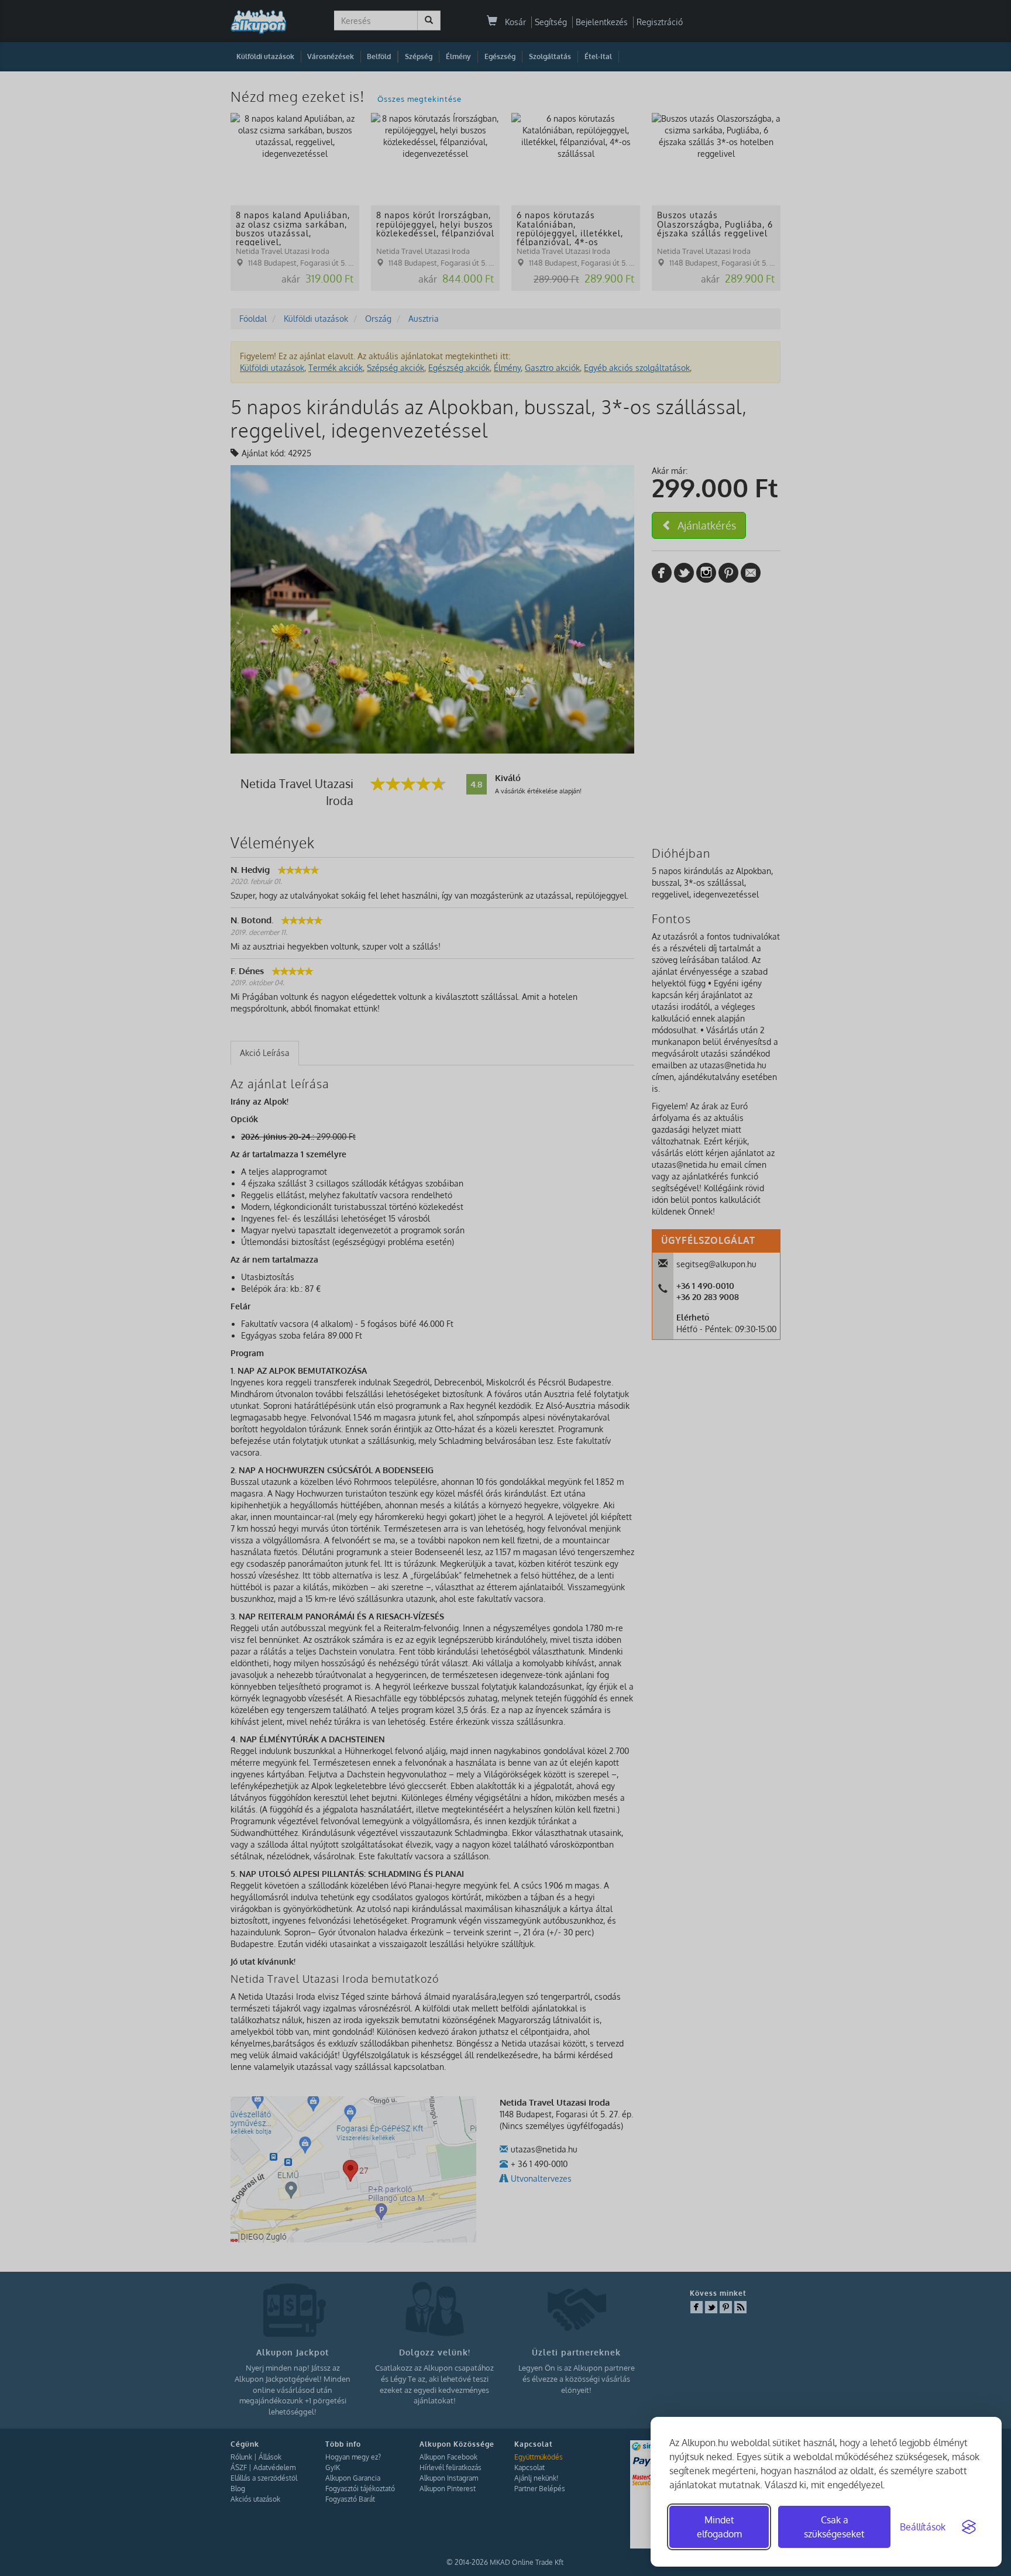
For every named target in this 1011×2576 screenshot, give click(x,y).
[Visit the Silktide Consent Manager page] (969, 2527)
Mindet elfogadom (719, 2527)
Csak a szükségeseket (834, 2527)
